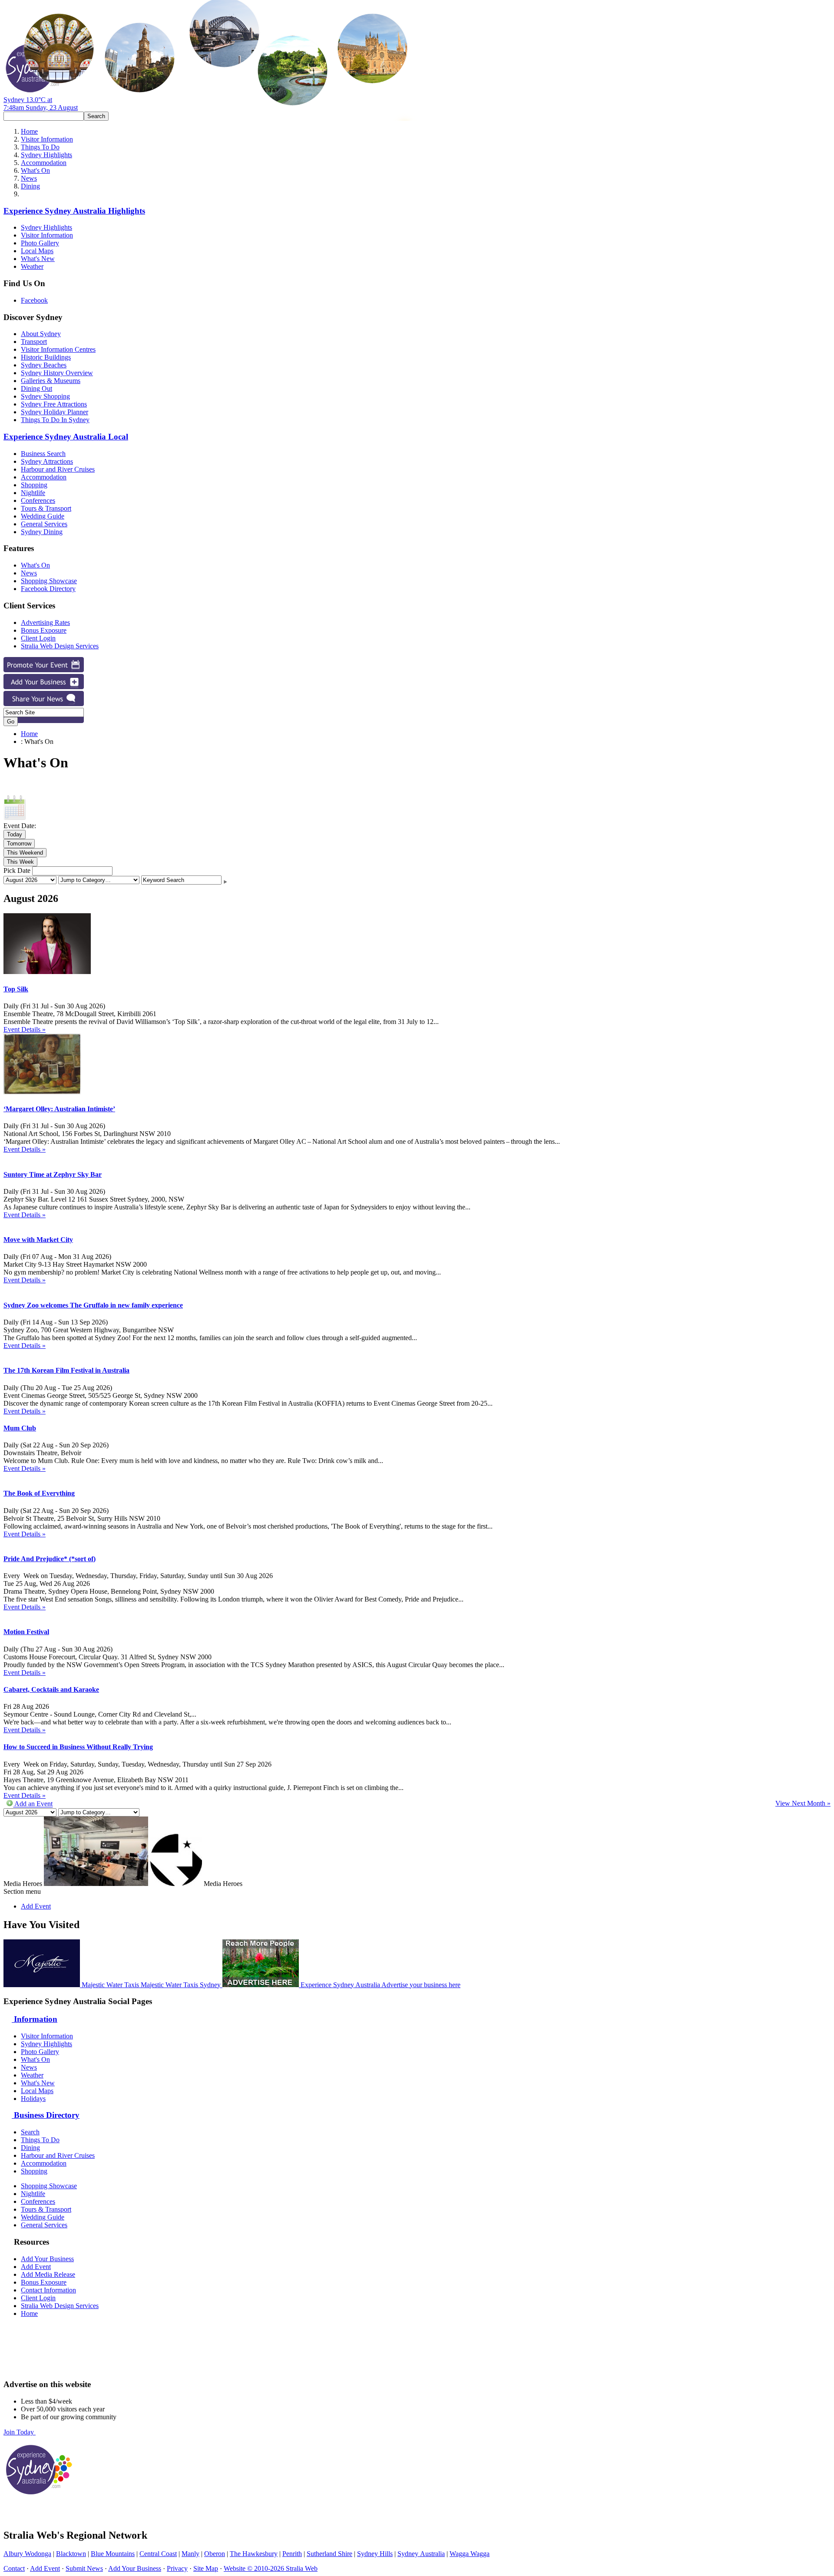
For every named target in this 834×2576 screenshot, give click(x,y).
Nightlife (33, 493)
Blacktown (71, 2554)
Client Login (38, 638)
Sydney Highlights (46, 155)
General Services (44, 524)
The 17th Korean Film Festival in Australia (66, 1370)
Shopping (34, 485)
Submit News (84, 2568)
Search (30, 2132)
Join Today (20, 2432)
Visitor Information (47, 139)
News (29, 178)
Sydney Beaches (44, 365)
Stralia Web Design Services (60, 646)
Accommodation (44, 163)
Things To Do (40, 147)
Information (35, 2019)
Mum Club (20, 1428)
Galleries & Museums (51, 381)
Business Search (43, 454)
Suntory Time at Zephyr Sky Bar (53, 1174)
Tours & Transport (46, 508)
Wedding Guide (43, 516)
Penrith (292, 2554)
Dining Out (36, 388)
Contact (14, 2568)
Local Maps (37, 251)
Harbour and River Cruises (58, 469)
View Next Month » (803, 1803)
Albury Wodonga (27, 2554)
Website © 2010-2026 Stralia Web (271, 2568)
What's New (38, 259)
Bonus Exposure (44, 630)
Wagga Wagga (470, 2554)
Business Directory (46, 2115)
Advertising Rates (45, 623)
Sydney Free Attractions (54, 404)
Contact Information (48, 2290)
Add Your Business (47, 2259)
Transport (34, 342)
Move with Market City (38, 1240)
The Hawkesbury (254, 2554)
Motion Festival (26, 1632)
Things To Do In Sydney (55, 420)
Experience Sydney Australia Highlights (74, 211)
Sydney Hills (375, 2554)
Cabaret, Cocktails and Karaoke (51, 1689)
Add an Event (33, 1804)
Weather (32, 266)
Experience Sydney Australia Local (66, 437)
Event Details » (25, 1029)
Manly (190, 2554)
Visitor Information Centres (58, 349)
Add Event (36, 1906)
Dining (30, 186)
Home (29, 131)
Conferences (38, 500)
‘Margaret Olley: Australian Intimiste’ (59, 1109)
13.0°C (41, 104)
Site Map (206, 2568)
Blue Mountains (113, 2554)
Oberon (215, 2554)
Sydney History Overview (57, 373)
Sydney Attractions (47, 461)
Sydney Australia (421, 2554)
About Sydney (41, 334)
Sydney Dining (42, 532)
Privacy (177, 2568)
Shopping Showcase (49, 581)
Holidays (33, 2099)
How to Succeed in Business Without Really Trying (78, 1747)
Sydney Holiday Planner (55, 412)
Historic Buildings (46, 357)
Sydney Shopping (45, 396)
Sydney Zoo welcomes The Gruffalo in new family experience (93, 1305)
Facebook (34, 300)
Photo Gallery (40, 243)
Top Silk (16, 989)
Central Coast (158, 2554)
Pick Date (17, 870)
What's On (35, 170)
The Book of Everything (39, 1493)
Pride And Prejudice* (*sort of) (50, 1559)
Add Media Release (48, 2274)
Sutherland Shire (329, 2554)
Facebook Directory (48, 589)
